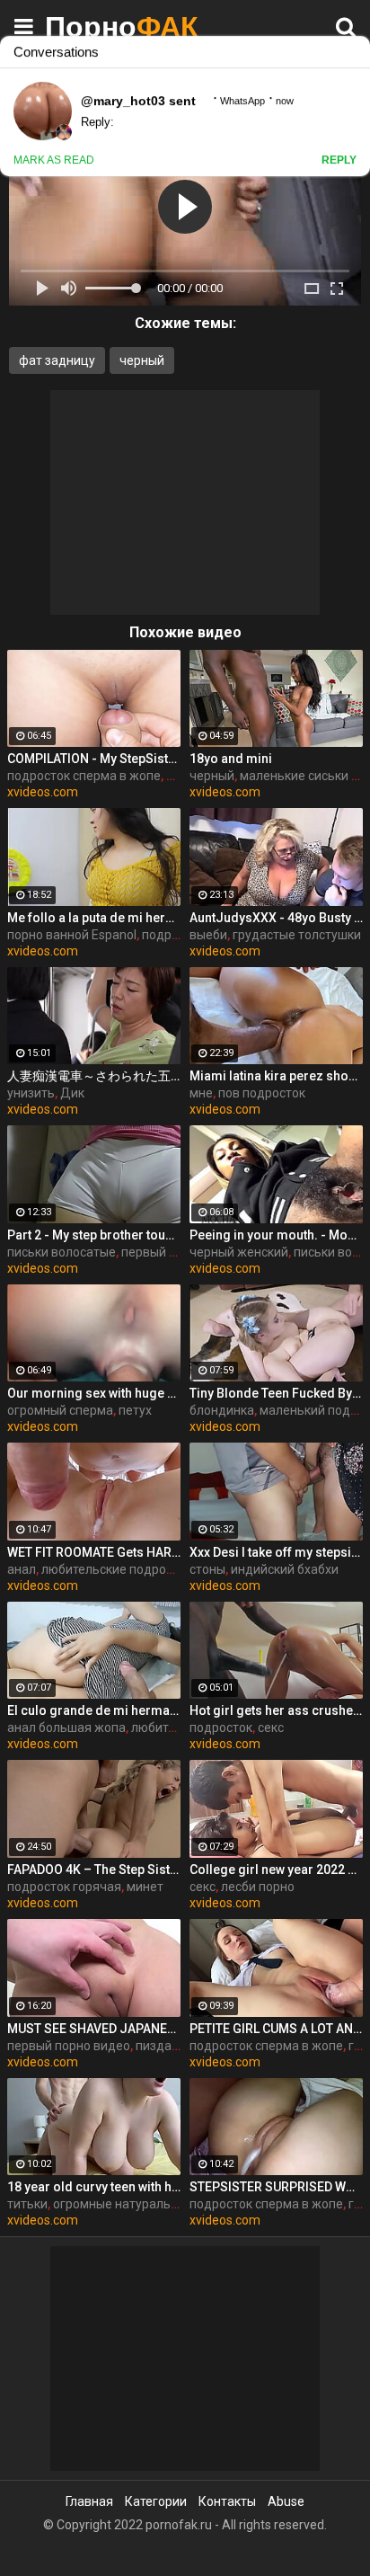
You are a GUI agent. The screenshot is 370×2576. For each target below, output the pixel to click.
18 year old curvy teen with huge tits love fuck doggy (94, 2187)
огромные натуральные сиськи (145, 2204)
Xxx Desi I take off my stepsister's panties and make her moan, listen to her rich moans (276, 1552)
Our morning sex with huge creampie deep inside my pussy (94, 1393)
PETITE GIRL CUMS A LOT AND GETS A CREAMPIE (276, 2029)
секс (271, 1728)
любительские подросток (117, 1569)
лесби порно (258, 1887)
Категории (156, 2501)
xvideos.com (43, 792)
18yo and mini (231, 759)
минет (145, 1887)
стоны (207, 1569)
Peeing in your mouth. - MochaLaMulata (276, 1235)
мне (201, 1093)
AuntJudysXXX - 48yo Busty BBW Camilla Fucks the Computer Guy (276, 918)
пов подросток (262, 1093)
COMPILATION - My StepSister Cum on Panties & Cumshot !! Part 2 (94, 759)
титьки (27, 2204)
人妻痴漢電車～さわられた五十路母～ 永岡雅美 (94, 1076)
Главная (89, 2501)
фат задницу (57, 360)
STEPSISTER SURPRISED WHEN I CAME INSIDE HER (276, 2187)
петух (135, 1410)
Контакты (227, 2501)
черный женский (239, 1252)
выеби (208, 935)
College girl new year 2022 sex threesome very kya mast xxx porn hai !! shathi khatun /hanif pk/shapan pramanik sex (276, 1870)
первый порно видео (69, 2046)
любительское (174, 1728)
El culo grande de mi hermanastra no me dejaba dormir (94, 1710)
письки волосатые (62, 1252)
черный (142, 360)
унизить (31, 1093)
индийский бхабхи (285, 1569)
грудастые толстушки (297, 935)
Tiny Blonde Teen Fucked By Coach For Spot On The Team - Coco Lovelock (276, 1393)
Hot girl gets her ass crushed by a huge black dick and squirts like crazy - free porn (276, 1710)
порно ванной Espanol (72, 935)
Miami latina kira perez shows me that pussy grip (276, 1076)
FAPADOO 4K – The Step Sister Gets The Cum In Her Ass (94, 1870)
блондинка (222, 1410)
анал (22, 1569)
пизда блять (172, 2046)
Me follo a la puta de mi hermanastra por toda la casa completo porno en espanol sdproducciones (94, 918)
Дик (72, 1093)
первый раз (155, 1252)
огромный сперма (60, 1410)
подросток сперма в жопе (84, 776)
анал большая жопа (66, 1728)
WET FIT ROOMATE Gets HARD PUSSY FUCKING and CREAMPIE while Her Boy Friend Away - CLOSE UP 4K (94, 1552)
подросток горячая (64, 1887)
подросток (221, 1728)
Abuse (286, 2501)
